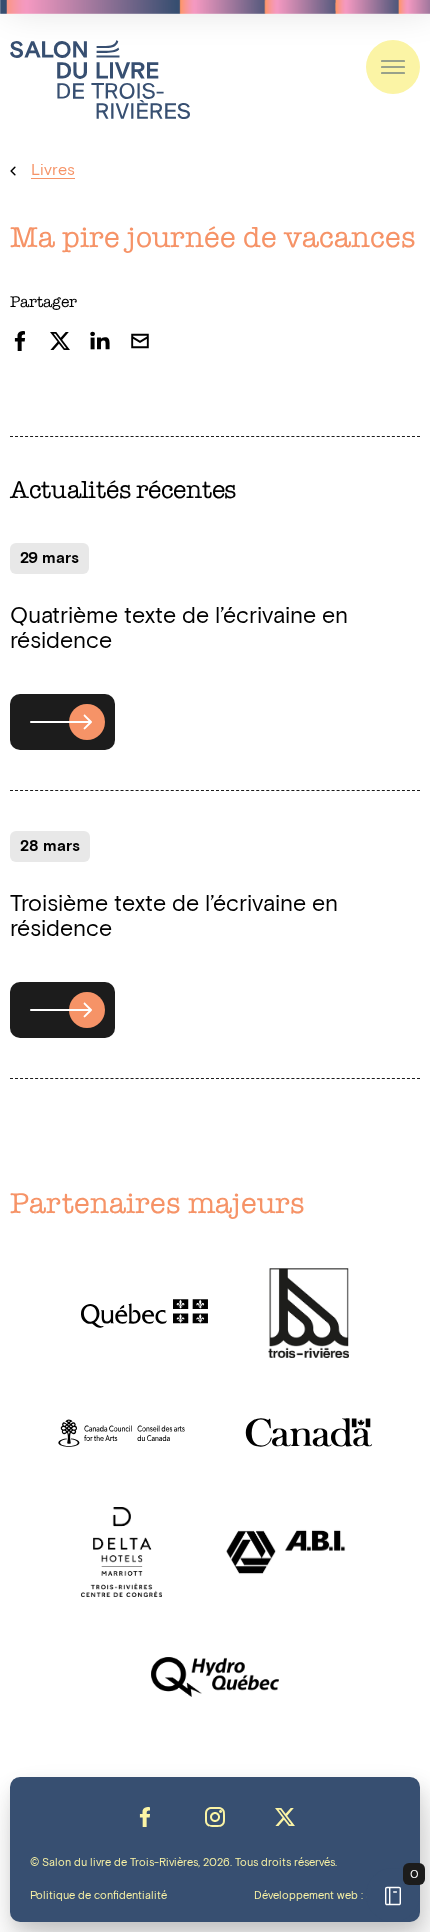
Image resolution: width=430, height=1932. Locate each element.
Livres (53, 170)
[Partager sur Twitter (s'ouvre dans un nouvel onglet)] (60, 341)
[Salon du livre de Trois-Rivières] (100, 79)
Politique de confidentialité (98, 1896)
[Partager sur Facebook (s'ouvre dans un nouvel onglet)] (20, 341)
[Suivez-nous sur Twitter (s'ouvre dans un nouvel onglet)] (285, 1817)
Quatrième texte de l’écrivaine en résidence (179, 629)
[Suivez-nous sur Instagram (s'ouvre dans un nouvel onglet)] (215, 1817)
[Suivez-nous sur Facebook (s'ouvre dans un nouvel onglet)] (145, 1817)
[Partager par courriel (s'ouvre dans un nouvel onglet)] (140, 341)
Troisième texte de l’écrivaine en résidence (174, 917)
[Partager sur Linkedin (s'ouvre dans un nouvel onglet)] (100, 341)
